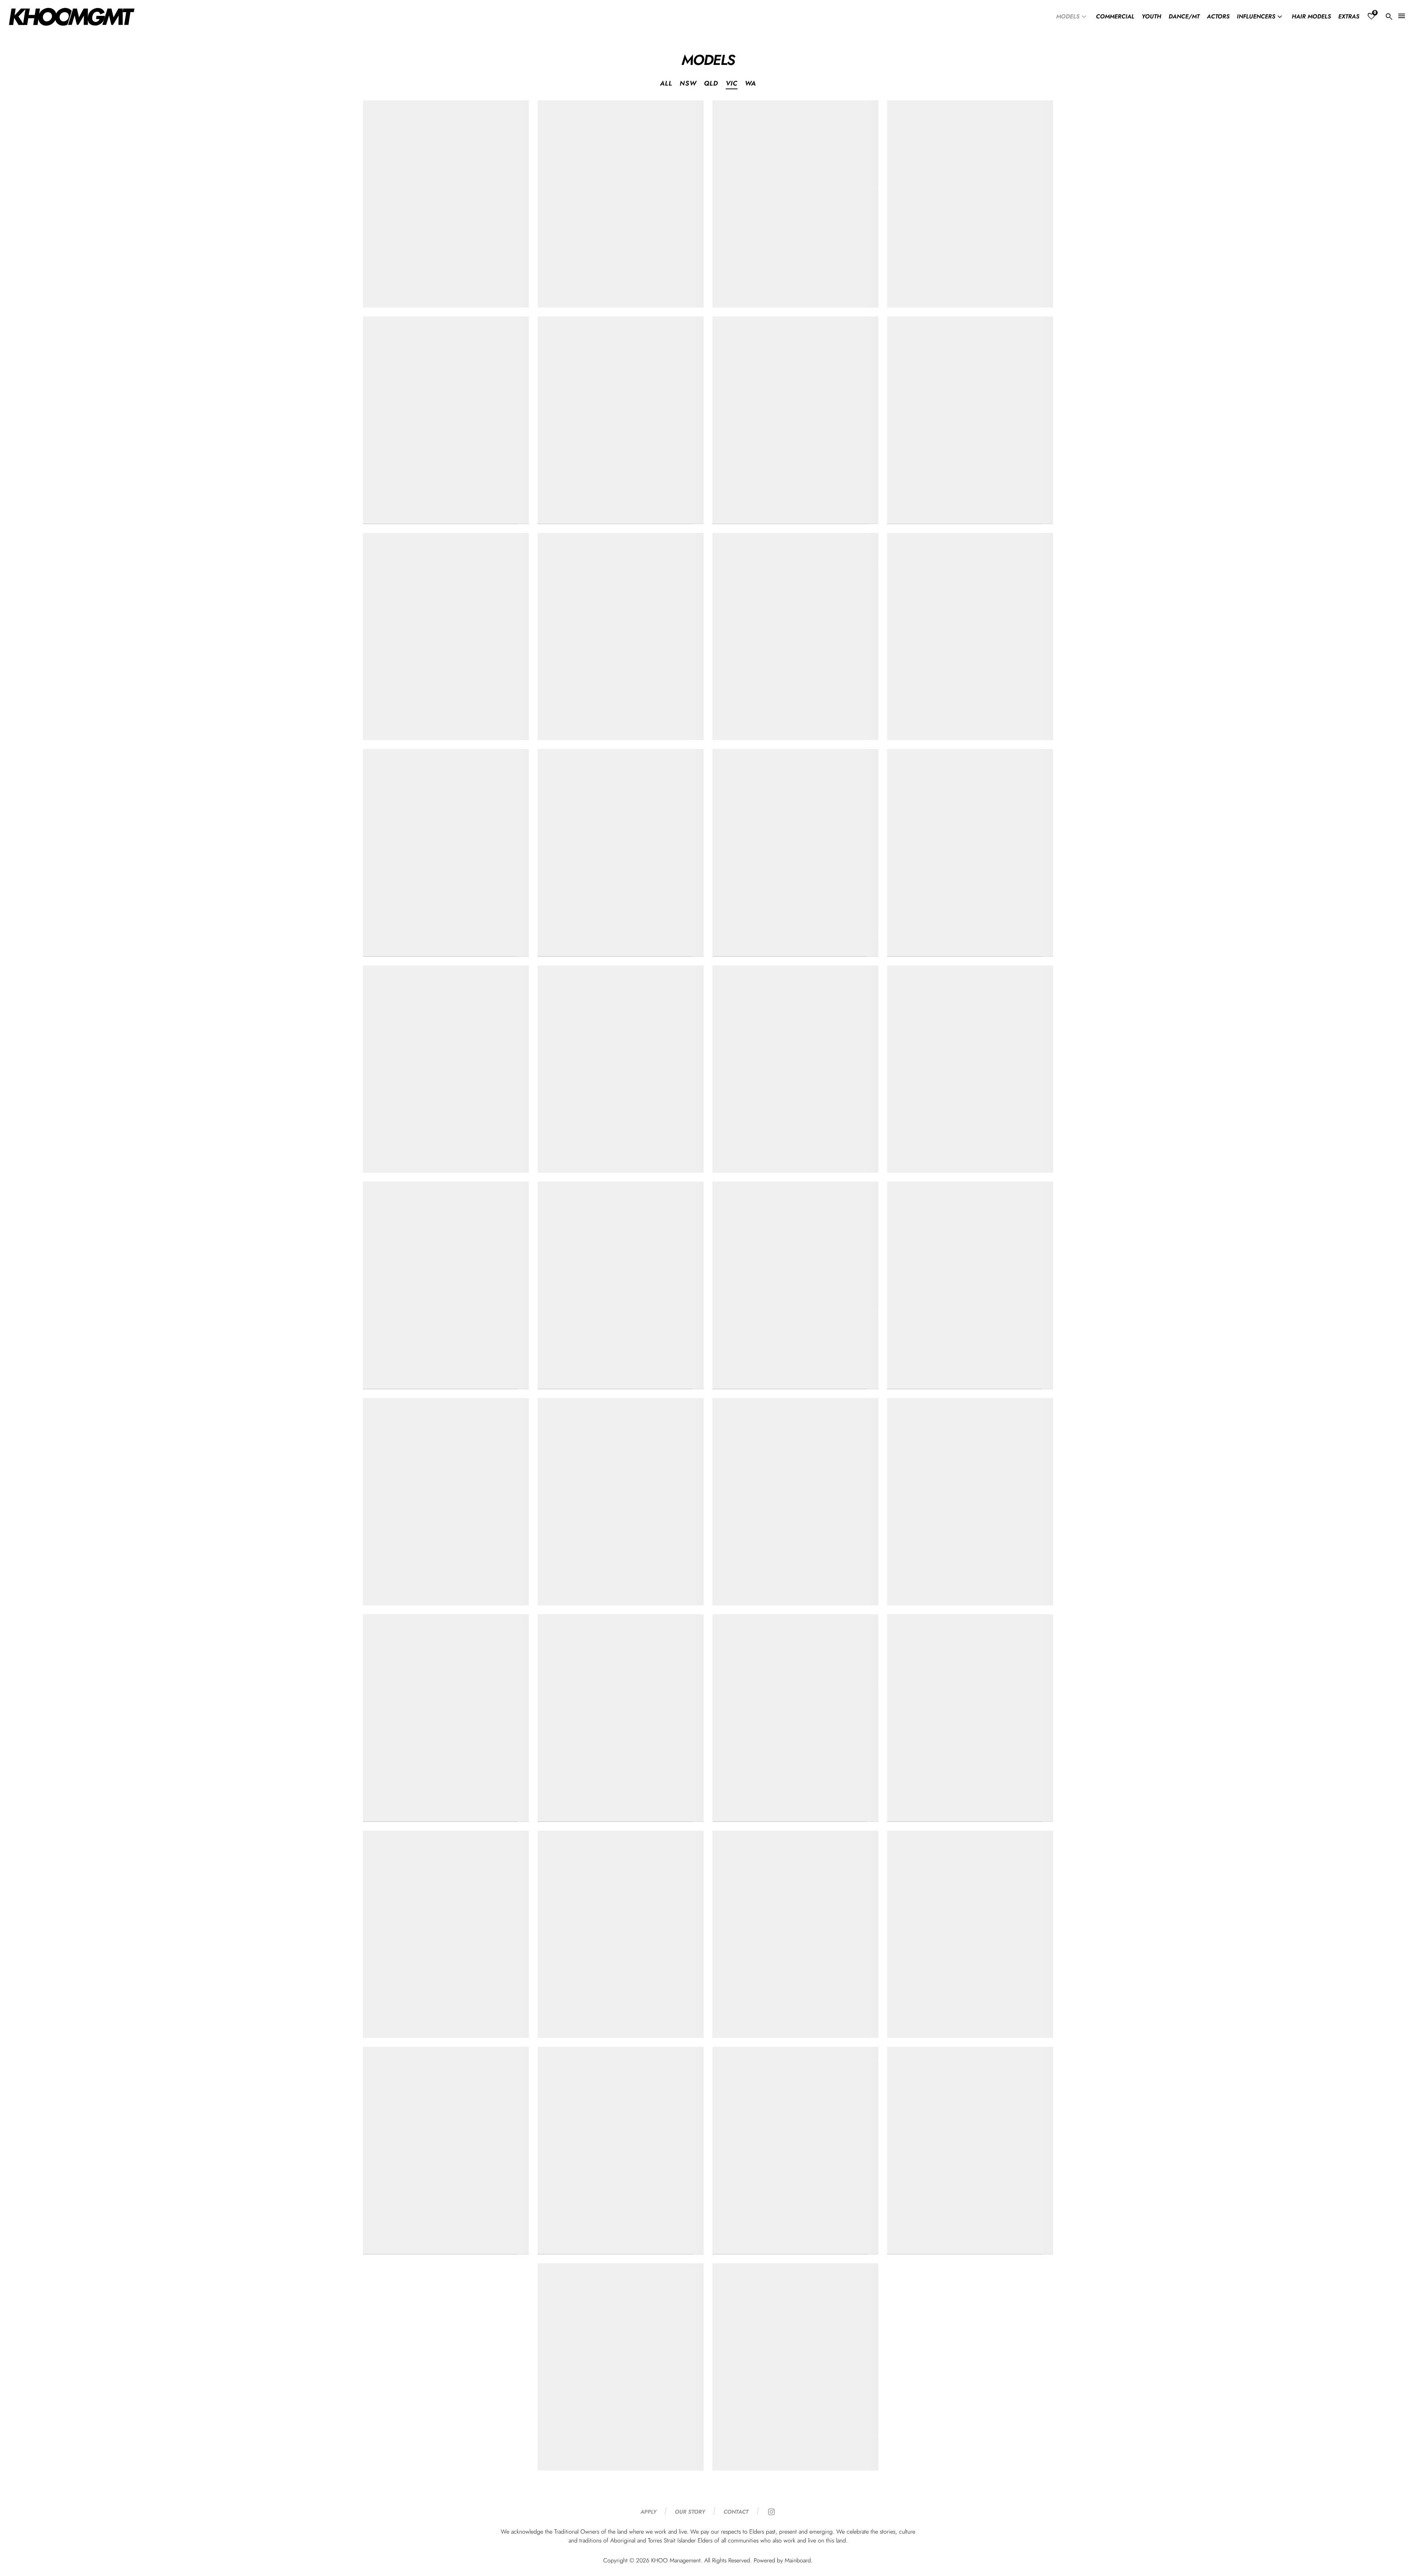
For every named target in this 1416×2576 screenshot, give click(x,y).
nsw (688, 84)
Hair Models (1311, 17)
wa (750, 84)
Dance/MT (1184, 17)
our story (690, 2512)
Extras (1349, 17)
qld (711, 84)
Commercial (1115, 17)
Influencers (1261, 17)
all (666, 84)
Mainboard (798, 2560)
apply (648, 2512)
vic (732, 84)
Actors (1218, 17)
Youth (1151, 17)
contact (736, 2512)
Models (1072, 17)
